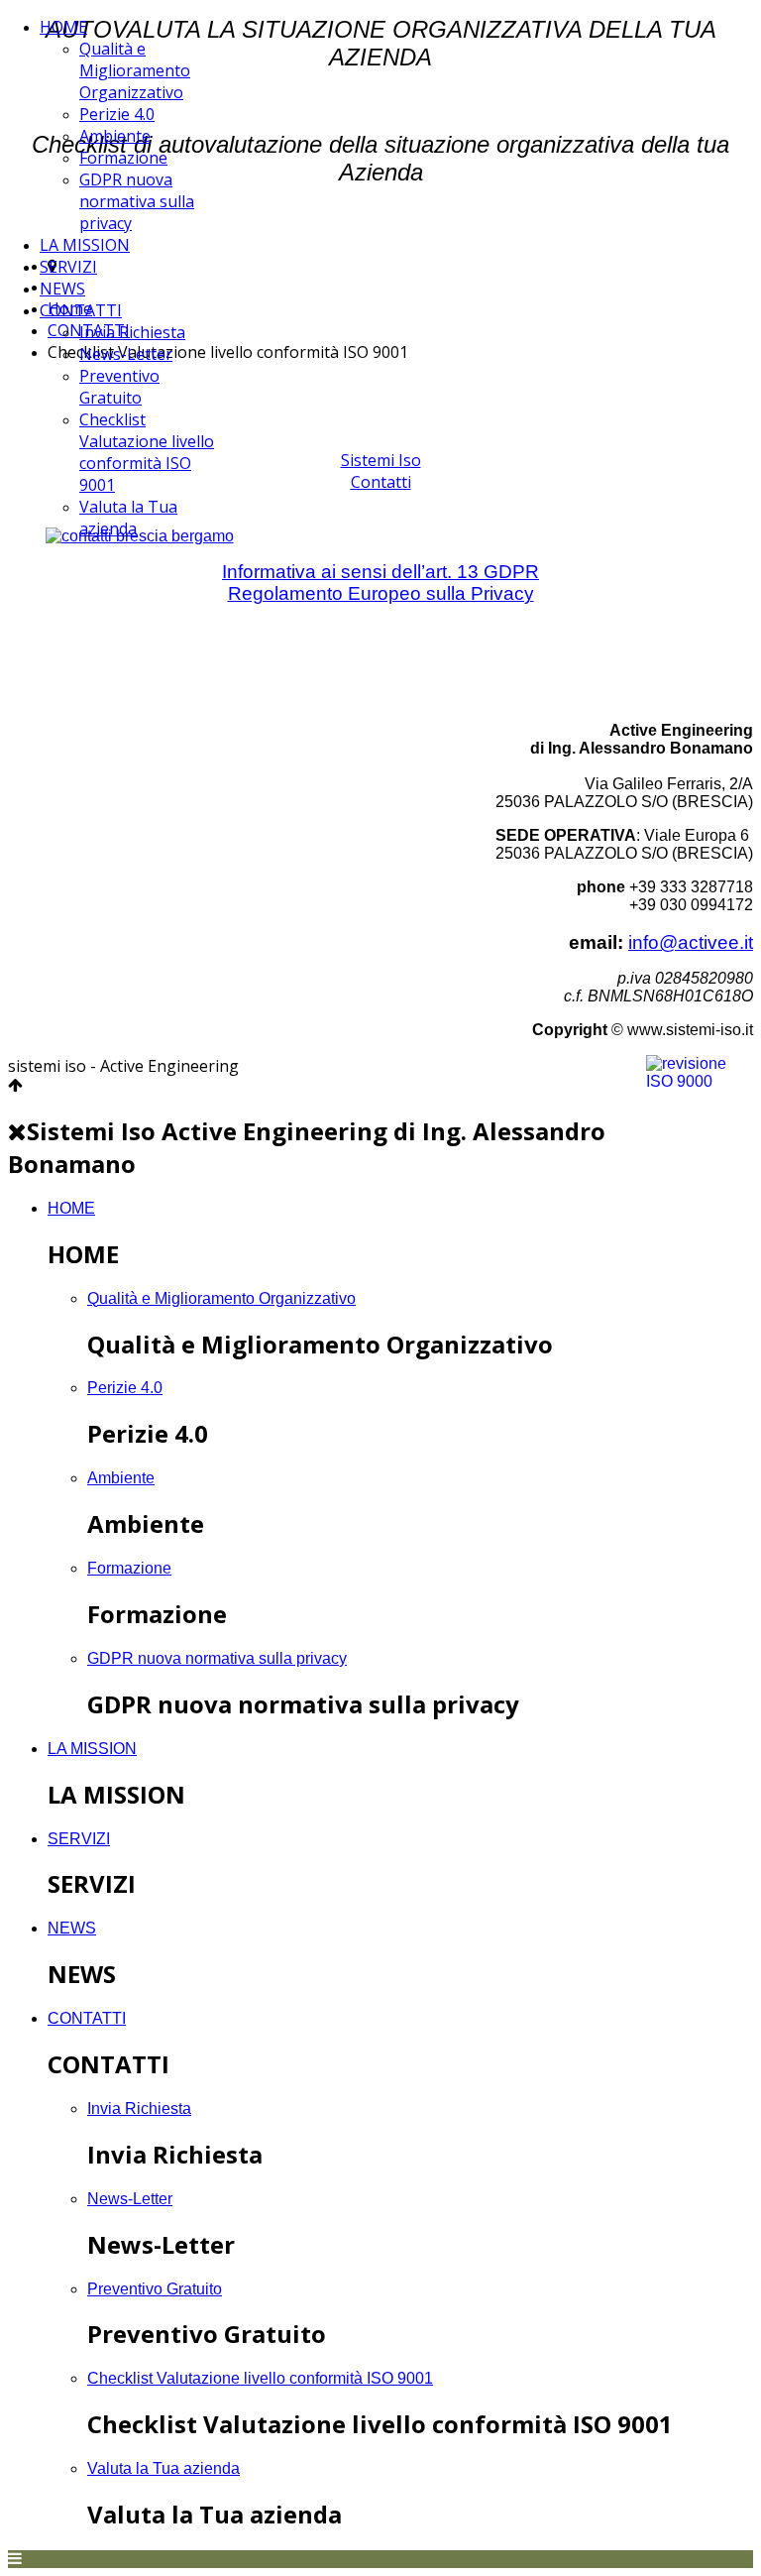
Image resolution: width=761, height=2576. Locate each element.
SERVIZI (68, 267)
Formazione (123, 158)
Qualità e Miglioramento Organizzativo (135, 70)
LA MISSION (85, 245)
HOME (63, 27)
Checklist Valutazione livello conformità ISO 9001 (147, 452)
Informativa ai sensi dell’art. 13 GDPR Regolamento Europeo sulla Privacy (380, 583)
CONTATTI (81, 310)
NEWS (62, 289)
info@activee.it (691, 942)
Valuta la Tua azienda (128, 518)
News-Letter (126, 354)
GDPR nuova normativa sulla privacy (137, 201)
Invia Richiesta (132, 332)
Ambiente (115, 136)
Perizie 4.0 (117, 114)
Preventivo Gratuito (119, 387)
